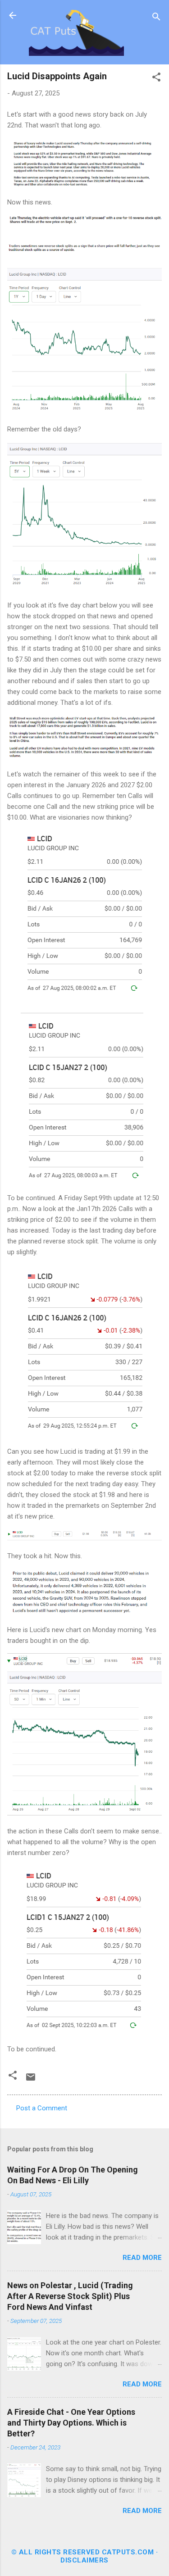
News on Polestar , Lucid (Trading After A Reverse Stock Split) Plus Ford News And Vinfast (70, 2296)
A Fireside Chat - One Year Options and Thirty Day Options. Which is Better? (71, 2423)
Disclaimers (84, 2560)
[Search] (156, 18)
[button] (156, 79)
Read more (142, 2258)
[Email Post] (31, 2080)
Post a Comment (42, 2108)
